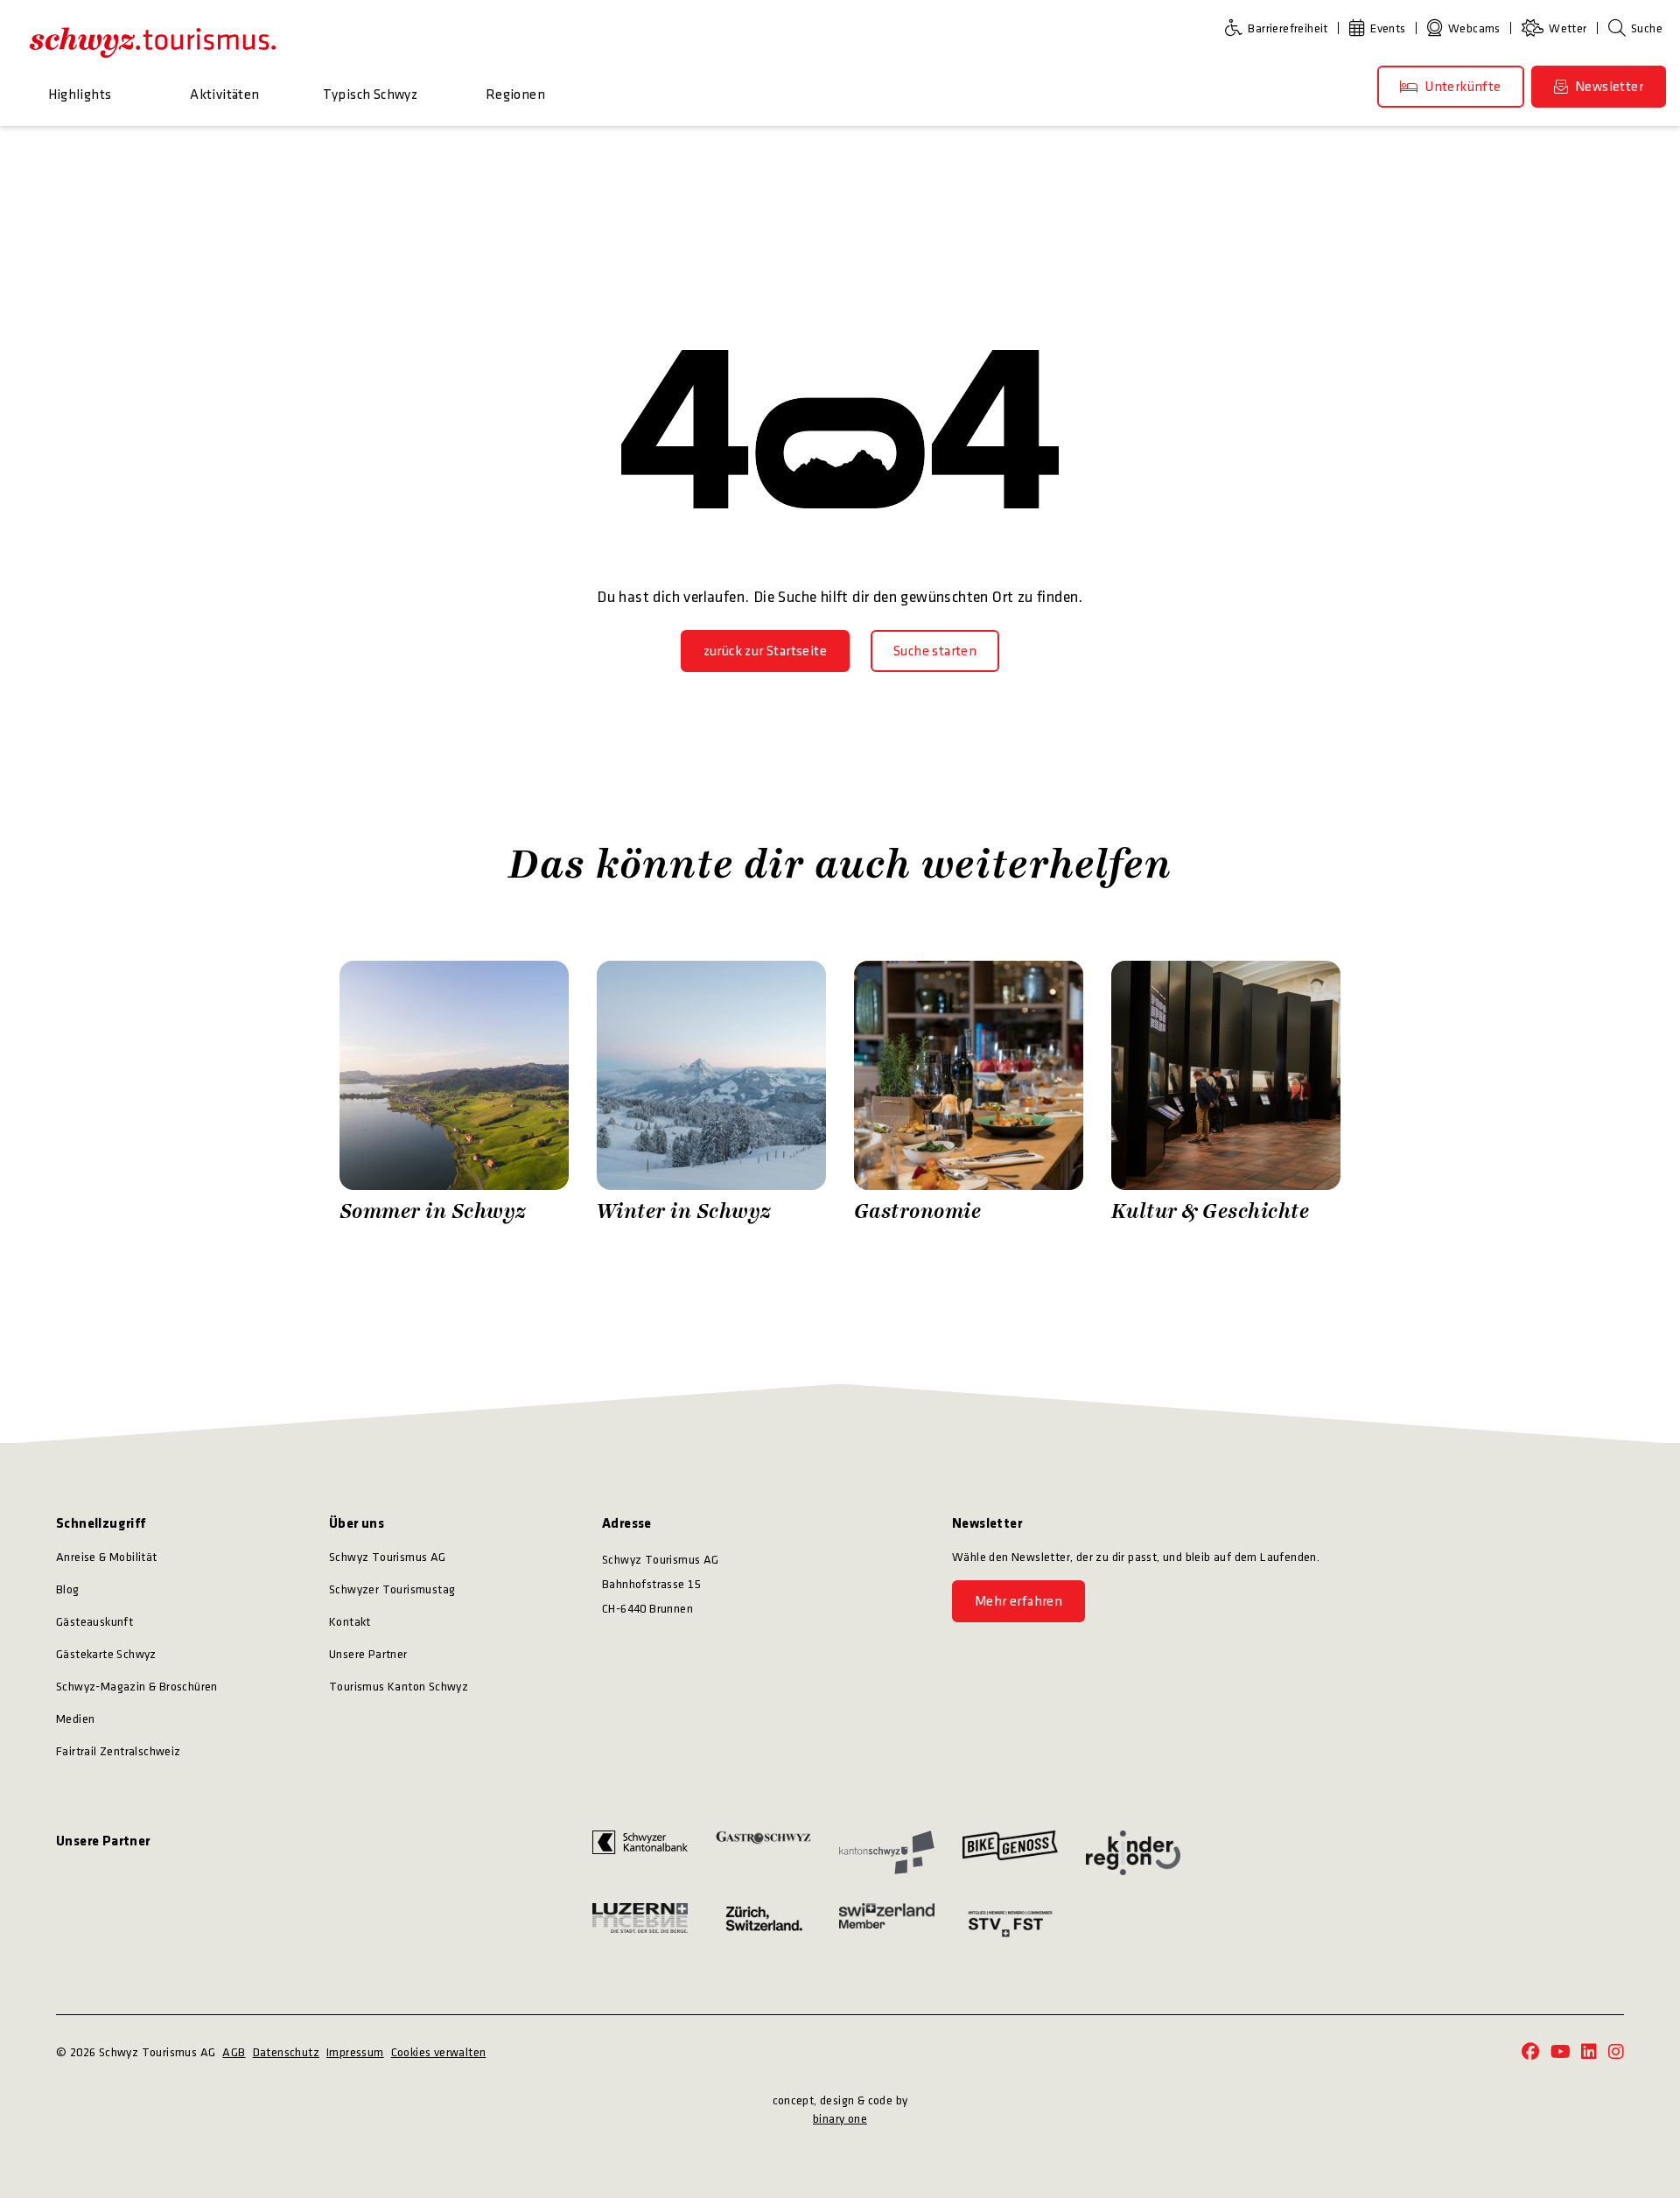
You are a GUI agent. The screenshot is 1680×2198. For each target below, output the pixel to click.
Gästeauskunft (94, 1622)
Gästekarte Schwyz (106, 1654)
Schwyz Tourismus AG (388, 1557)
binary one (840, 2119)
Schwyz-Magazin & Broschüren (137, 1687)
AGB (234, 2052)
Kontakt (350, 1622)
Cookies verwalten (439, 2052)
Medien (75, 1719)
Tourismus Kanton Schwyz (399, 1687)
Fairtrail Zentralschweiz (119, 1751)
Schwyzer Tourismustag (392, 1589)
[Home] (153, 42)
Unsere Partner (368, 1654)
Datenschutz (286, 2052)
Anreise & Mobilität (107, 1557)
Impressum (355, 2052)
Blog (68, 1589)
